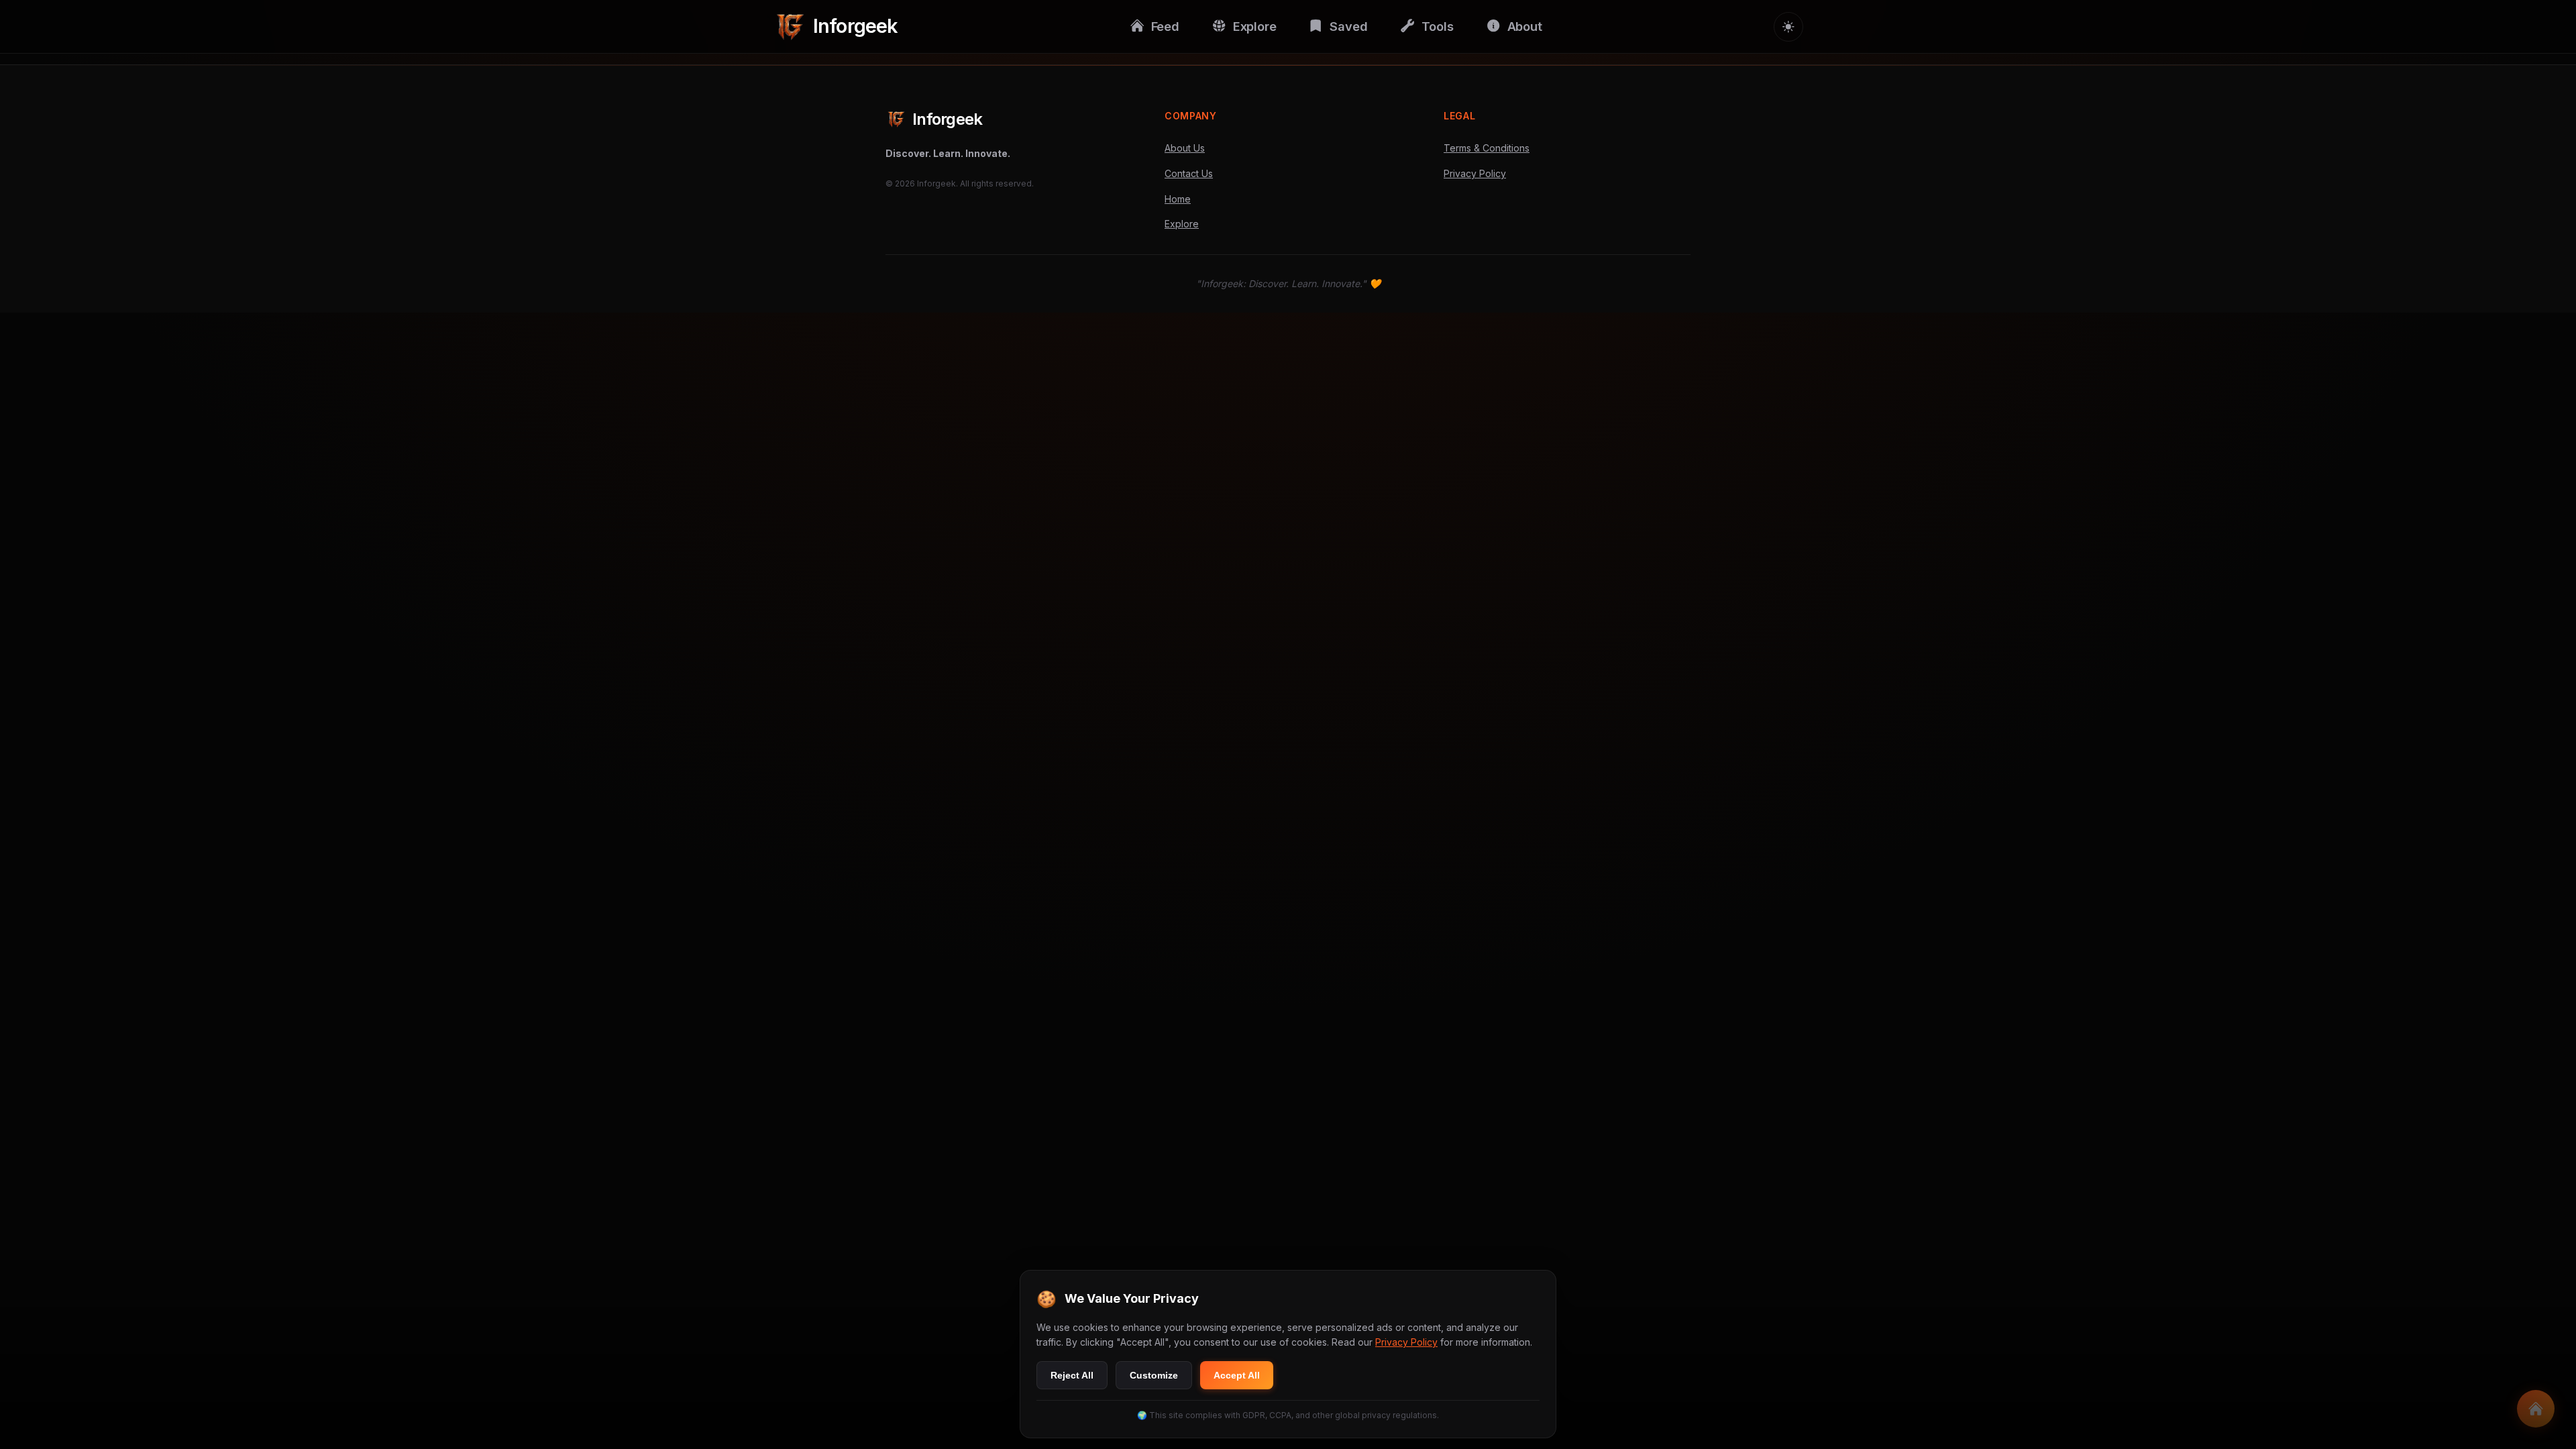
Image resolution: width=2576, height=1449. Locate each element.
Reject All (1072, 1375)
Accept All (1237, 1375)
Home (1178, 199)
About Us (1185, 148)
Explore (1182, 224)
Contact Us (1189, 173)
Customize (1154, 1375)
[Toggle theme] (1788, 27)
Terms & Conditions (1487, 148)
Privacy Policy (1475, 173)
